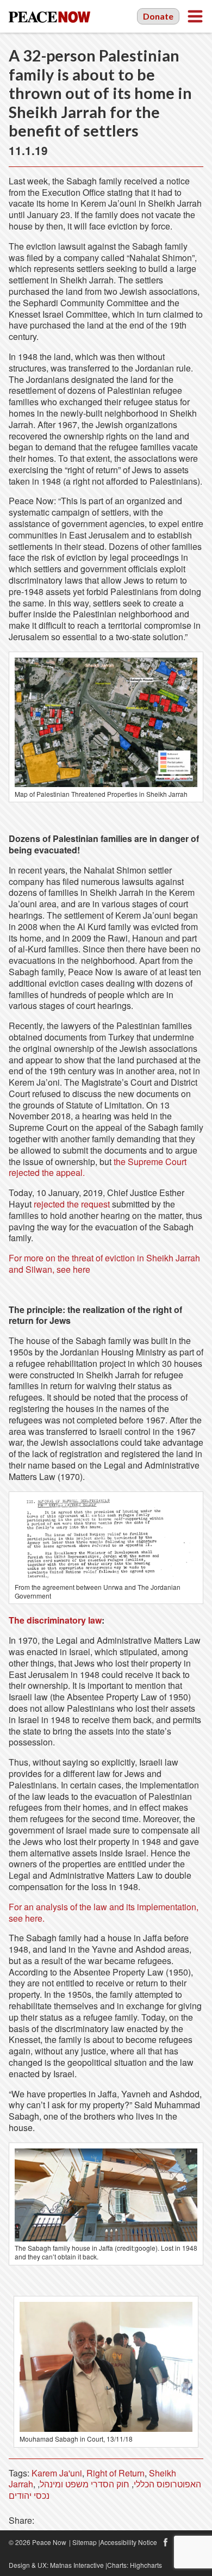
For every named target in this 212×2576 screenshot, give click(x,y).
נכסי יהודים (29, 2495)
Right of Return (116, 2473)
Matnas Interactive (77, 2565)
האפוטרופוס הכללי (167, 2484)
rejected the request (72, 1204)
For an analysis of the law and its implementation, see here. (104, 1912)
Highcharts (146, 2565)
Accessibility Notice (129, 2542)
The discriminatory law (55, 1620)
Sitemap (85, 2542)
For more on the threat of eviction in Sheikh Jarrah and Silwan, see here (104, 1264)
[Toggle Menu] (195, 16)
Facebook (165, 2542)
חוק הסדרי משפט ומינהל (85, 2484)
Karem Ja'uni (57, 2473)
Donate (158, 16)
